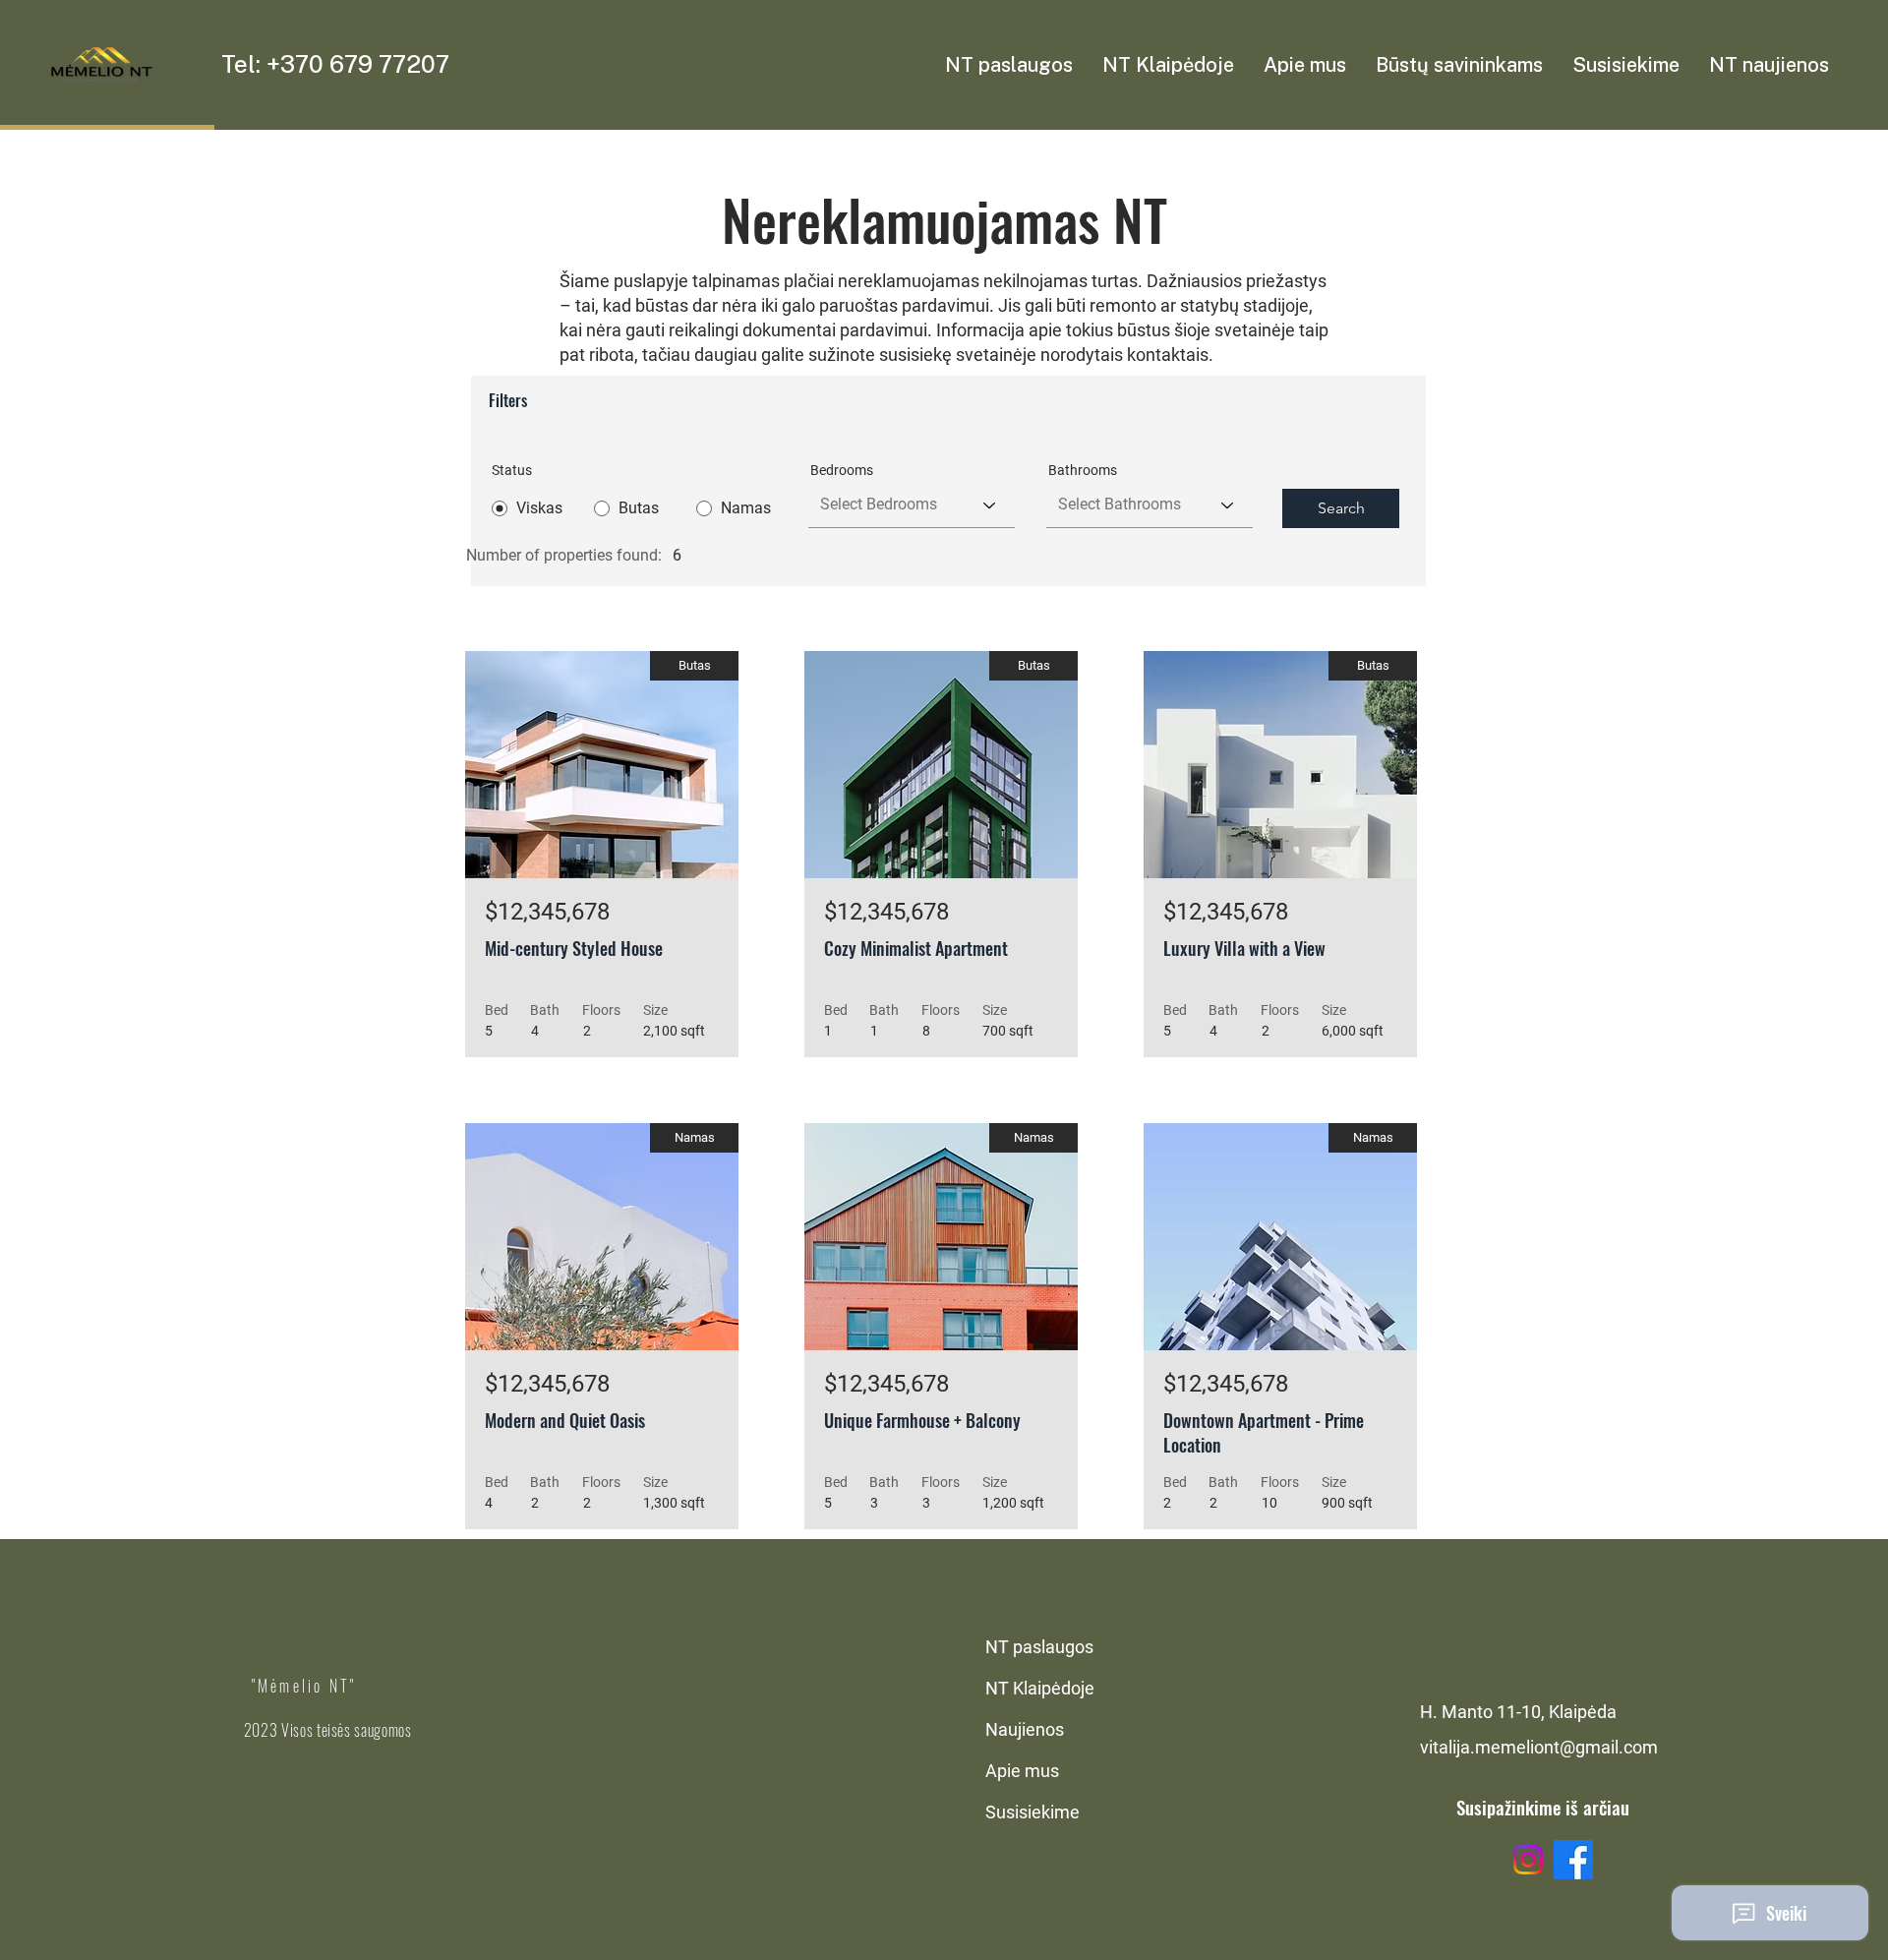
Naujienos (1025, 1729)
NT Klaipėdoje (1040, 1688)
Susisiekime (1032, 1812)
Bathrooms (1083, 470)
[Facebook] (1573, 1860)
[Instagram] (1528, 1860)
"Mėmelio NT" (304, 1686)
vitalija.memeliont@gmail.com (1539, 1747)
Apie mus (1022, 1771)
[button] (1168, 65)
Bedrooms (842, 470)
